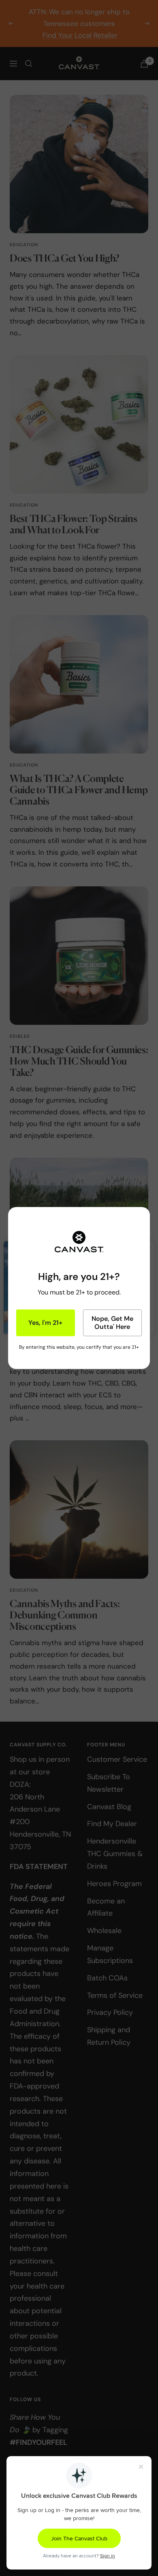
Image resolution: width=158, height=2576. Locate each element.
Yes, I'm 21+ (45, 1323)
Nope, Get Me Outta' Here (112, 1323)
